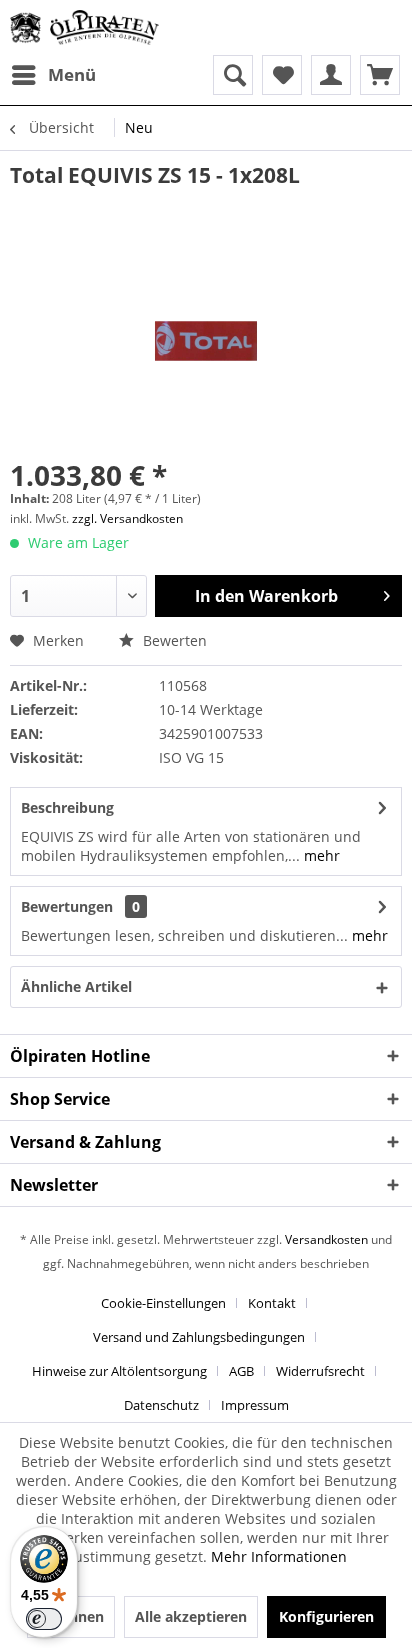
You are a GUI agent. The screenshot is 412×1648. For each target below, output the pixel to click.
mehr (320, 855)
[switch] (44, 1619)
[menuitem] (53, 75)
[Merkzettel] (282, 75)
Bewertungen (67, 906)
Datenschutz (161, 1405)
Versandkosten (326, 1239)
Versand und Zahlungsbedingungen (199, 1337)
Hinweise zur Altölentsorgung (119, 1371)
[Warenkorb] (380, 75)
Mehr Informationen (279, 1556)
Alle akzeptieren (191, 1616)
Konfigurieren (326, 1616)
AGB (241, 1371)
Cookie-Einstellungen (163, 1303)
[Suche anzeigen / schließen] (233, 75)
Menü (72, 74)
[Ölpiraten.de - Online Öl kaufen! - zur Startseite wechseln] (84, 27)
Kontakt (272, 1303)
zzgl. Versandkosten (127, 518)
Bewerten (173, 640)
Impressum (255, 1405)
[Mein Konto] (331, 75)
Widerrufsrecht (320, 1371)
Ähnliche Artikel (76, 986)
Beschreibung (67, 807)
